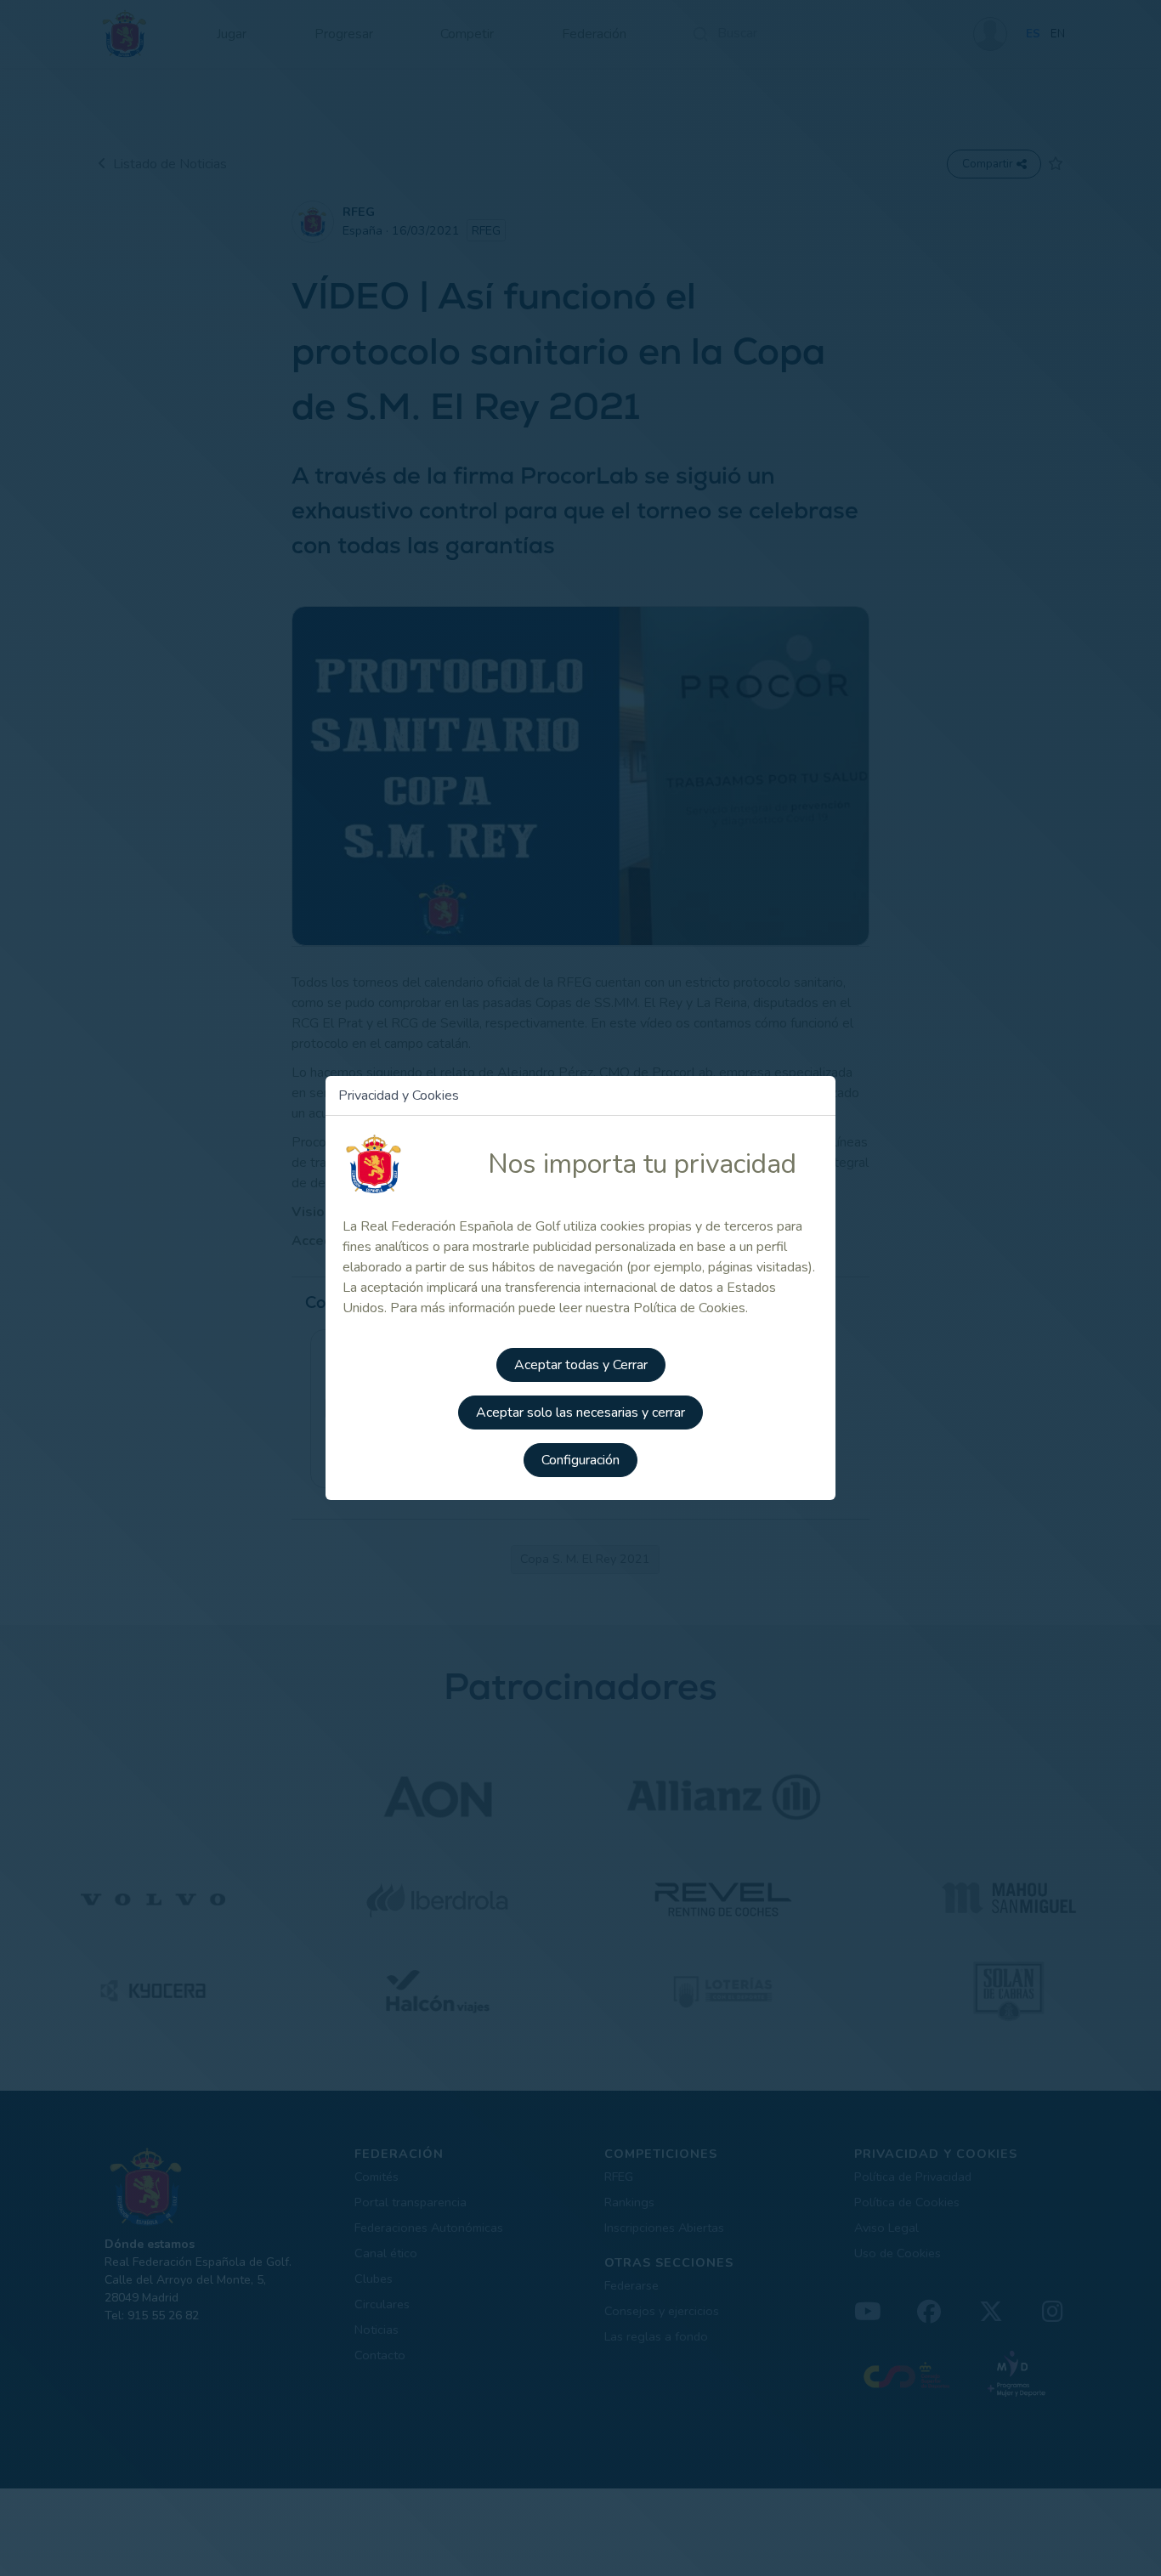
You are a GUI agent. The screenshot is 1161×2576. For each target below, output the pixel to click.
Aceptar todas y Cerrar (581, 1365)
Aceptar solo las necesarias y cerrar (580, 1413)
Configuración (580, 1460)
